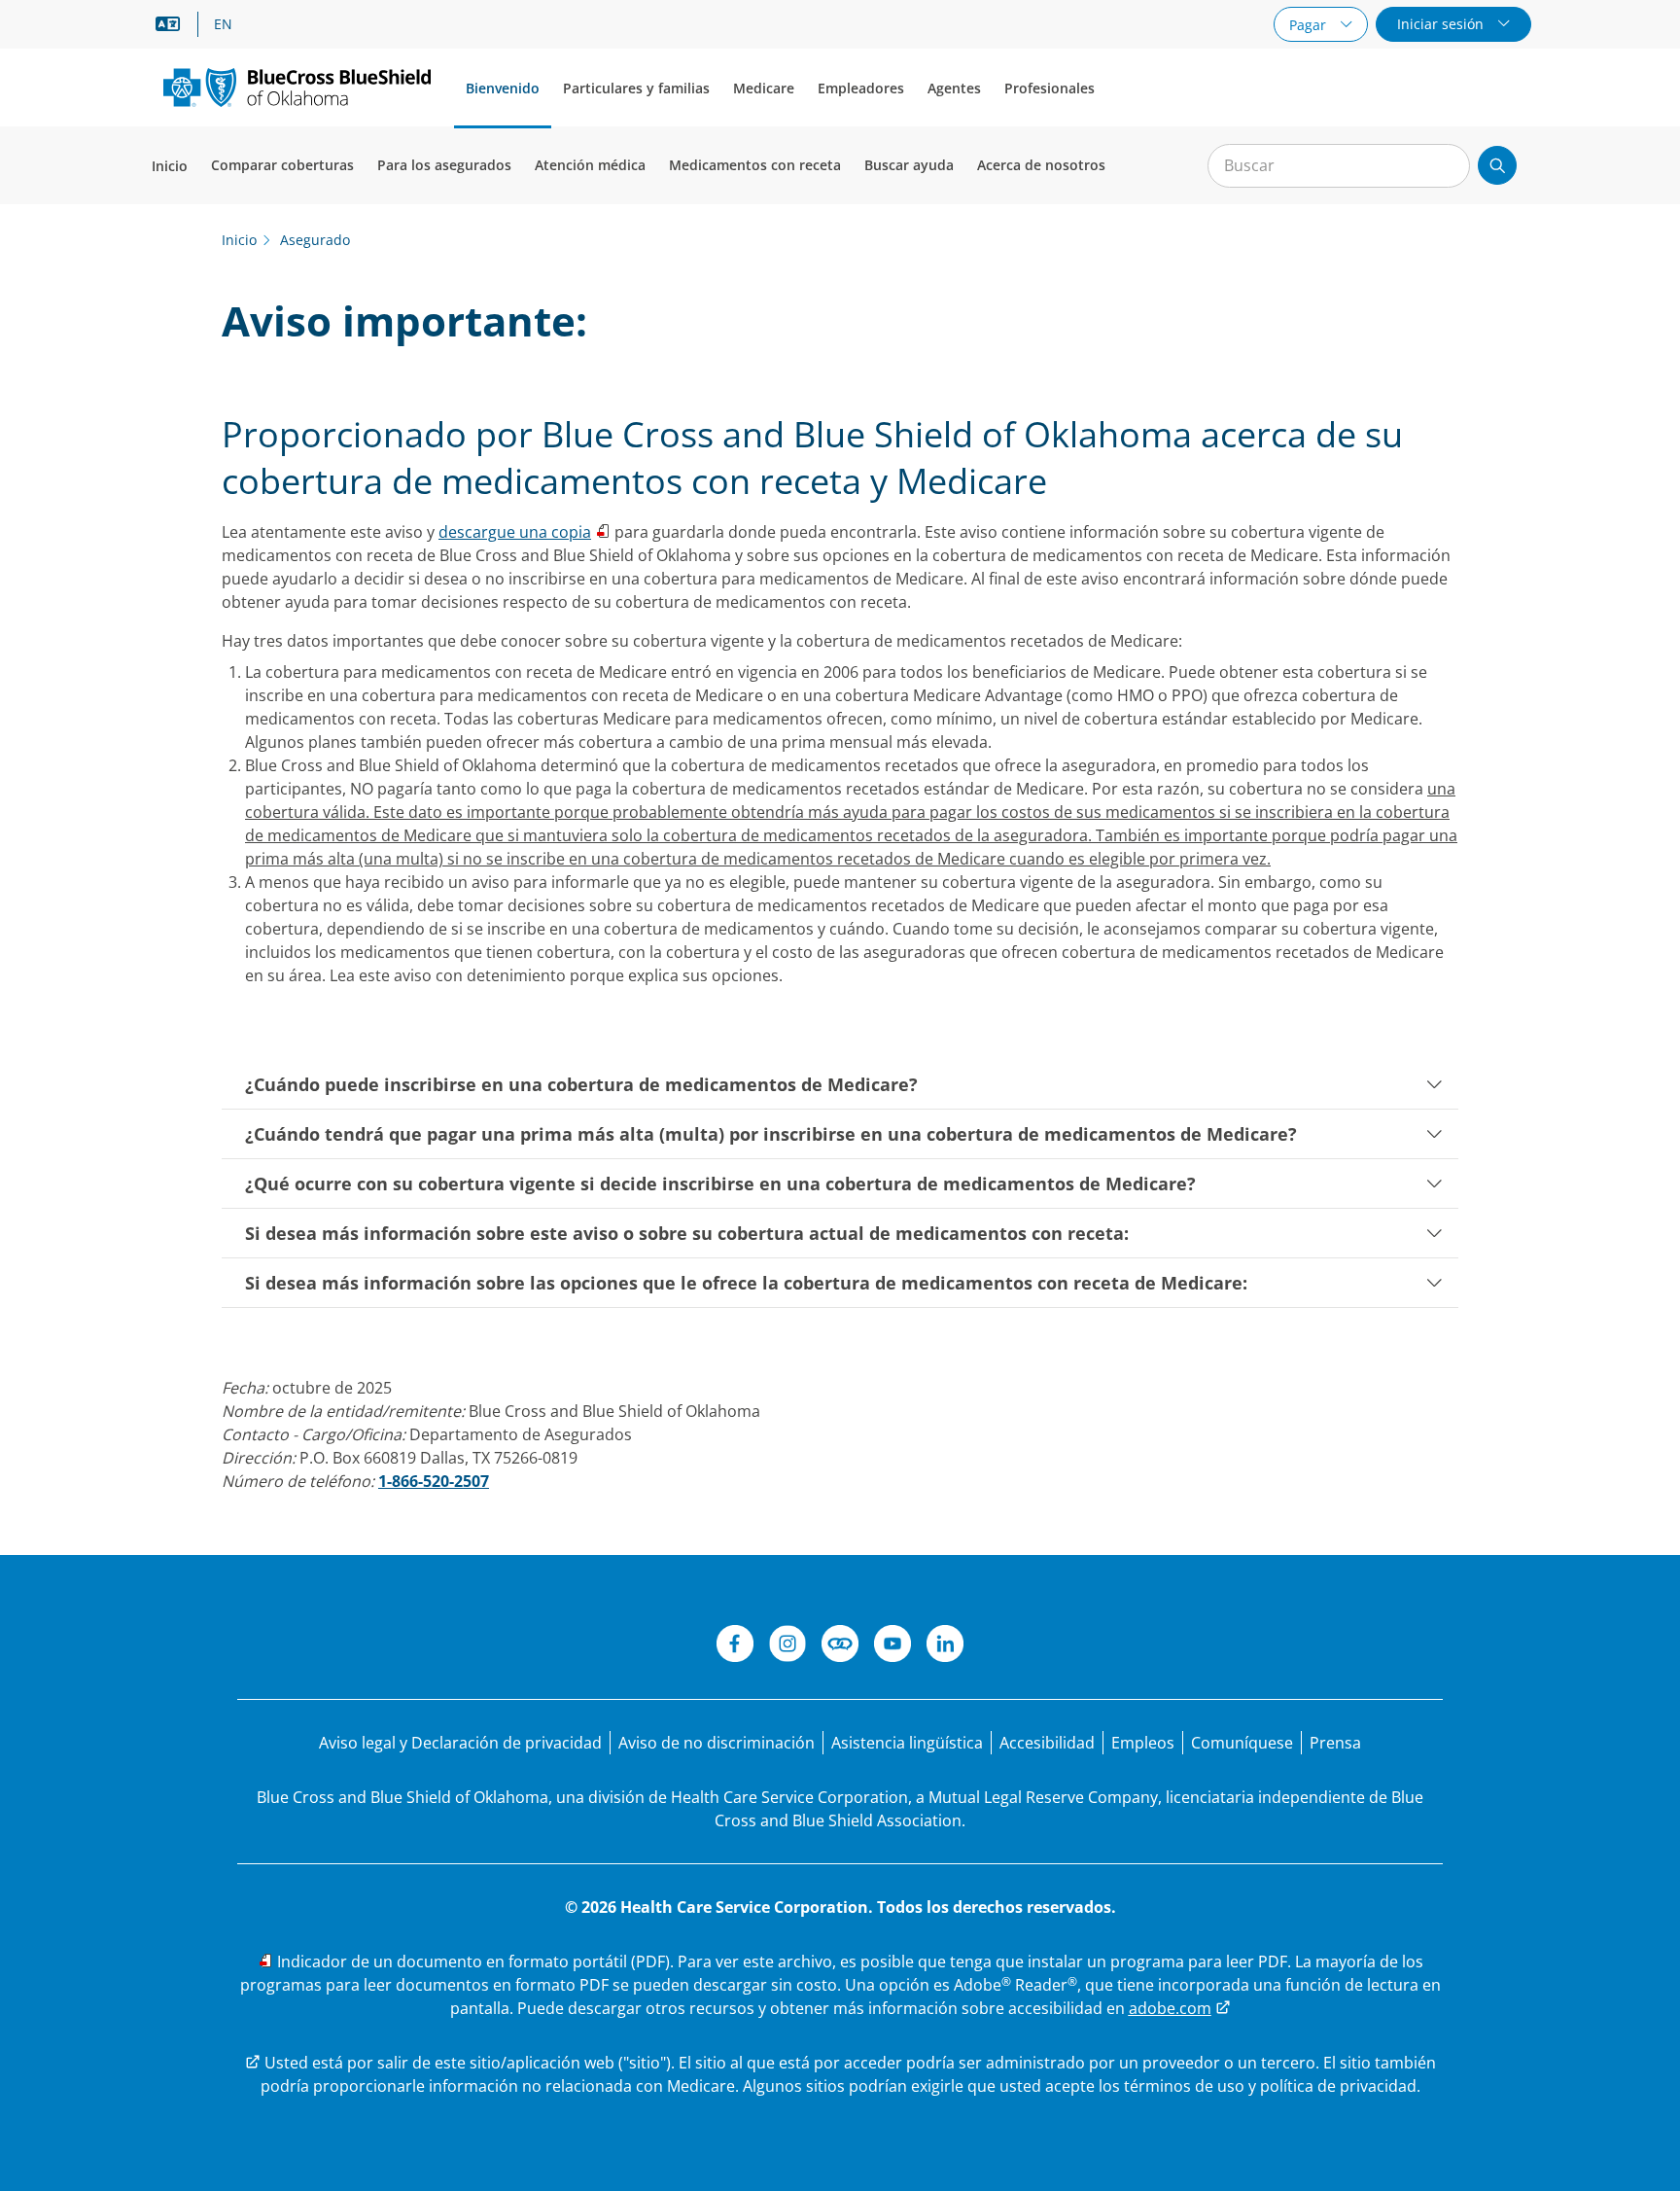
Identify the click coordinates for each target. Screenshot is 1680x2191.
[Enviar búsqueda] (1497, 165)
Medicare (764, 88)
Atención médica (590, 165)
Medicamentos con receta (755, 165)
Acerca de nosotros (1041, 165)
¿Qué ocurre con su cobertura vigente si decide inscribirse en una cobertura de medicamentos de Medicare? (720, 1184)
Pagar (1310, 25)
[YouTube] (892, 1646)
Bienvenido (503, 88)
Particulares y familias (636, 88)
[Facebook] (735, 1646)
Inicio (170, 166)
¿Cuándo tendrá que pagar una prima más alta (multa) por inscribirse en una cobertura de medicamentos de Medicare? (771, 1134)
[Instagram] (787, 1646)
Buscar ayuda (909, 165)
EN (223, 24)
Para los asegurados (444, 165)
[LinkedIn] (945, 1646)
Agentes (954, 88)
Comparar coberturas (282, 165)
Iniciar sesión (1442, 24)
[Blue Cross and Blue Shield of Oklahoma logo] (297, 87)
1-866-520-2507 (434, 1481)
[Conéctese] (840, 1646)
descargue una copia (515, 532)
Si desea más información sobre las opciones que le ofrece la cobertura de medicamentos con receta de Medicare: (746, 1283)
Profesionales (1050, 88)
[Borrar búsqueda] (1445, 166)
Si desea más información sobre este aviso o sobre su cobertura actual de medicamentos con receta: (687, 1233)
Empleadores (861, 88)
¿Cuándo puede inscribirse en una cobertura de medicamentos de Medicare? (581, 1084)
